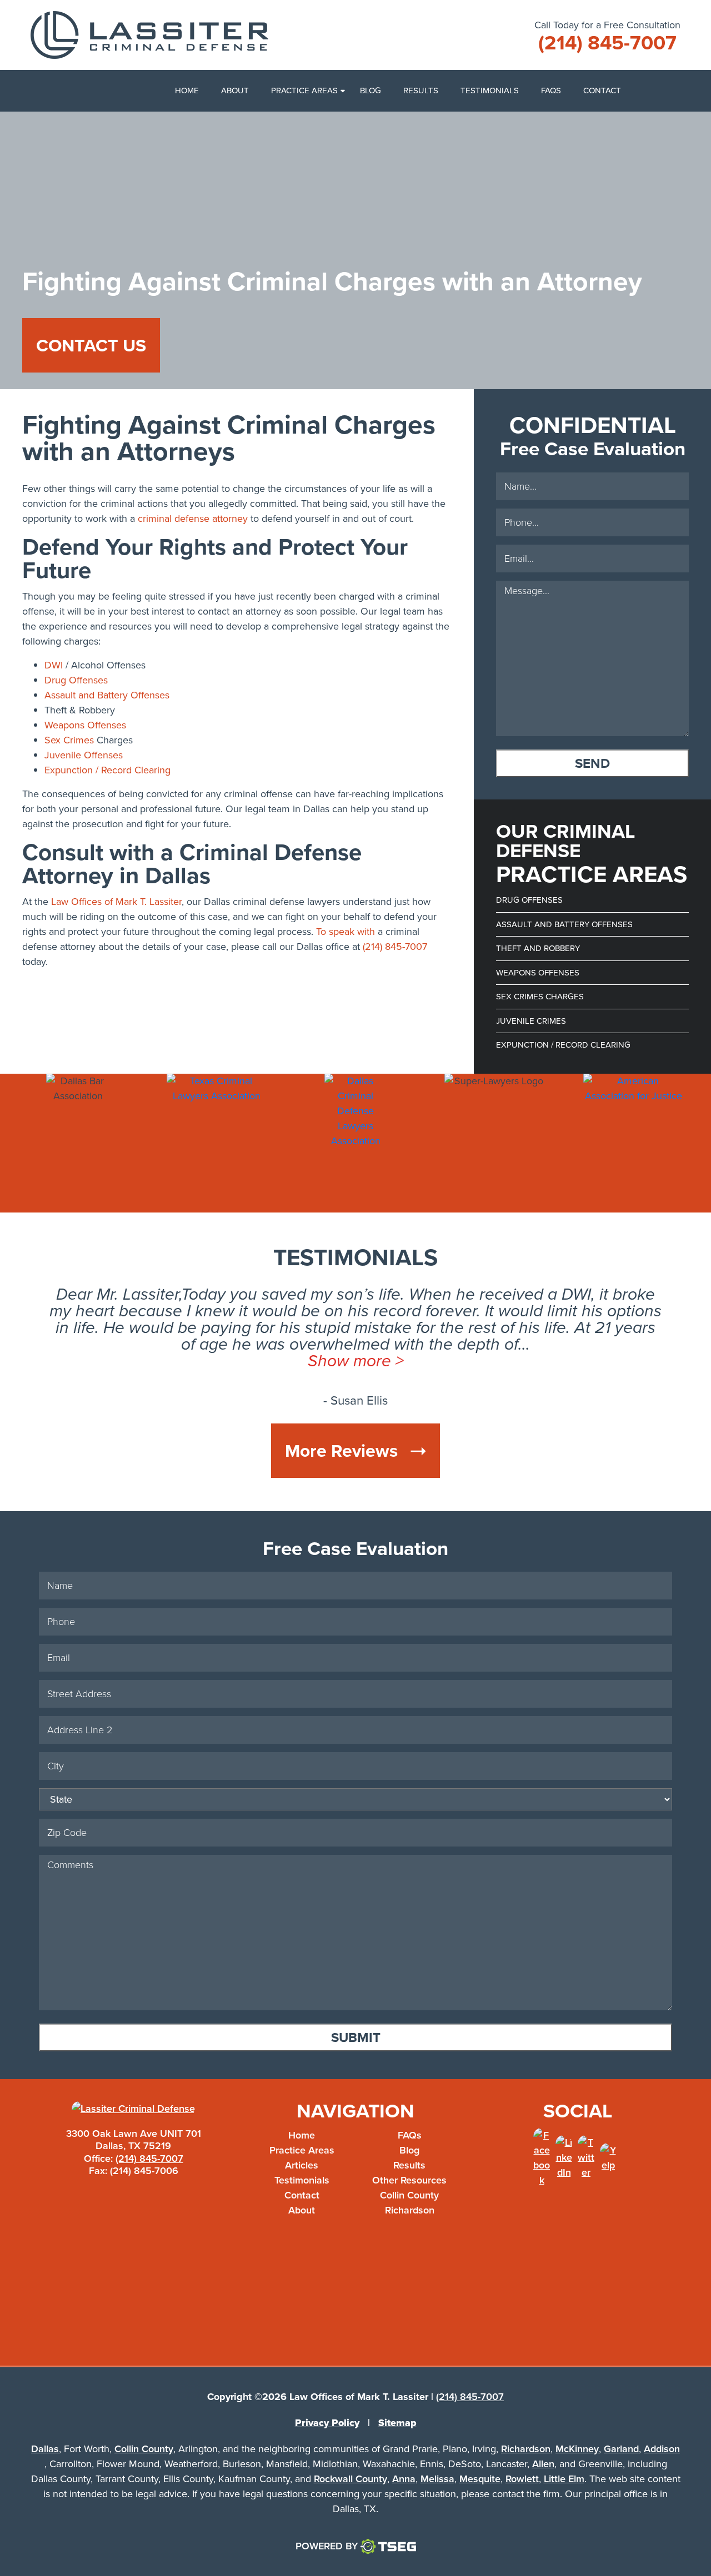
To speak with (346, 932)
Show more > (356, 1361)
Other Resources (409, 2180)
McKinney (577, 2449)
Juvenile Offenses (84, 755)
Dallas (45, 2449)
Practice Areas (304, 90)
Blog (370, 90)
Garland (621, 2449)
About (235, 90)
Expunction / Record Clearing (107, 770)
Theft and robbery (538, 948)
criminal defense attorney (193, 519)
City (675, 1774)
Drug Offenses (76, 680)
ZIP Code (675, 1871)
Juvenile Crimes (531, 1021)
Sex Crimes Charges (540, 997)
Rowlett (522, 2479)
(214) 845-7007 (395, 947)
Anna (404, 2479)
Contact (602, 90)
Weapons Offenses (85, 725)
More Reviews (344, 1451)
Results (421, 90)
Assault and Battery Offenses (107, 695)
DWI (54, 665)
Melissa (437, 2479)
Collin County (409, 2195)
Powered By (327, 2546)
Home (187, 90)
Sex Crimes (69, 740)
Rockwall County (351, 2479)
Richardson (410, 2210)
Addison (662, 2449)
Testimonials (490, 90)
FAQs (551, 90)
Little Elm (564, 2479)
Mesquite (480, 2479)
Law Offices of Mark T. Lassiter (116, 902)
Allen (543, 2464)
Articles (302, 2165)
